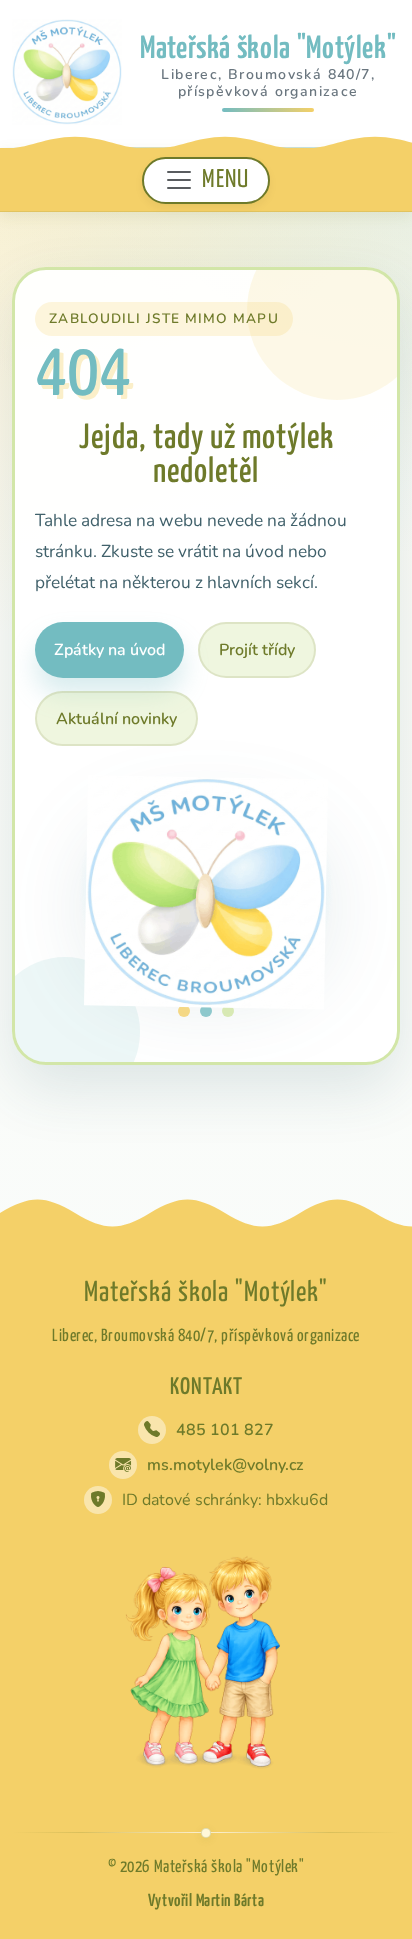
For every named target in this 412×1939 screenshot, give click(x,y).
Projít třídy (257, 650)
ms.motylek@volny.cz (225, 1465)
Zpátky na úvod (109, 650)
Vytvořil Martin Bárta (206, 1901)
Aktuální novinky (116, 719)
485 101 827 (225, 1430)
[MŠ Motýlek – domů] (67, 71)
